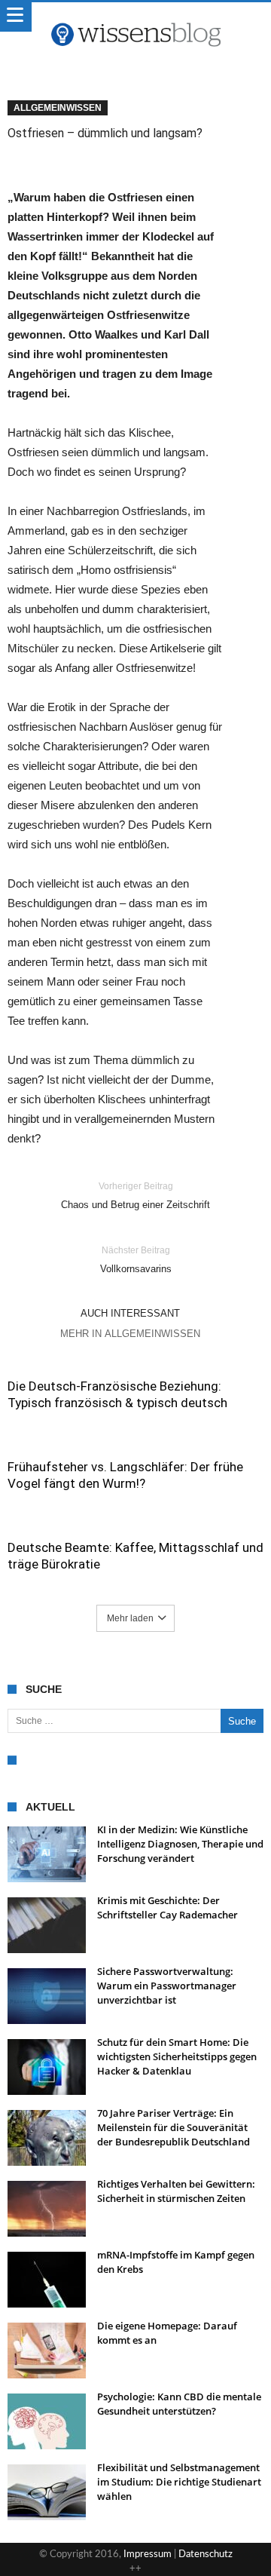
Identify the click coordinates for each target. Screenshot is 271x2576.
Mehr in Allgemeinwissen (130, 1334)
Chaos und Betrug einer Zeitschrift (135, 1196)
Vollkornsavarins (136, 1260)
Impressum (148, 2555)
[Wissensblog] (135, 17)
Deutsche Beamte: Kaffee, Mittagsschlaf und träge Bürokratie (135, 1556)
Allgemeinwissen (58, 108)
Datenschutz (206, 2555)
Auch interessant (130, 1313)
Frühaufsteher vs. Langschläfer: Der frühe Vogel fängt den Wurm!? (125, 1475)
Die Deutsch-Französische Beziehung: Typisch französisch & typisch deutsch (117, 1394)
